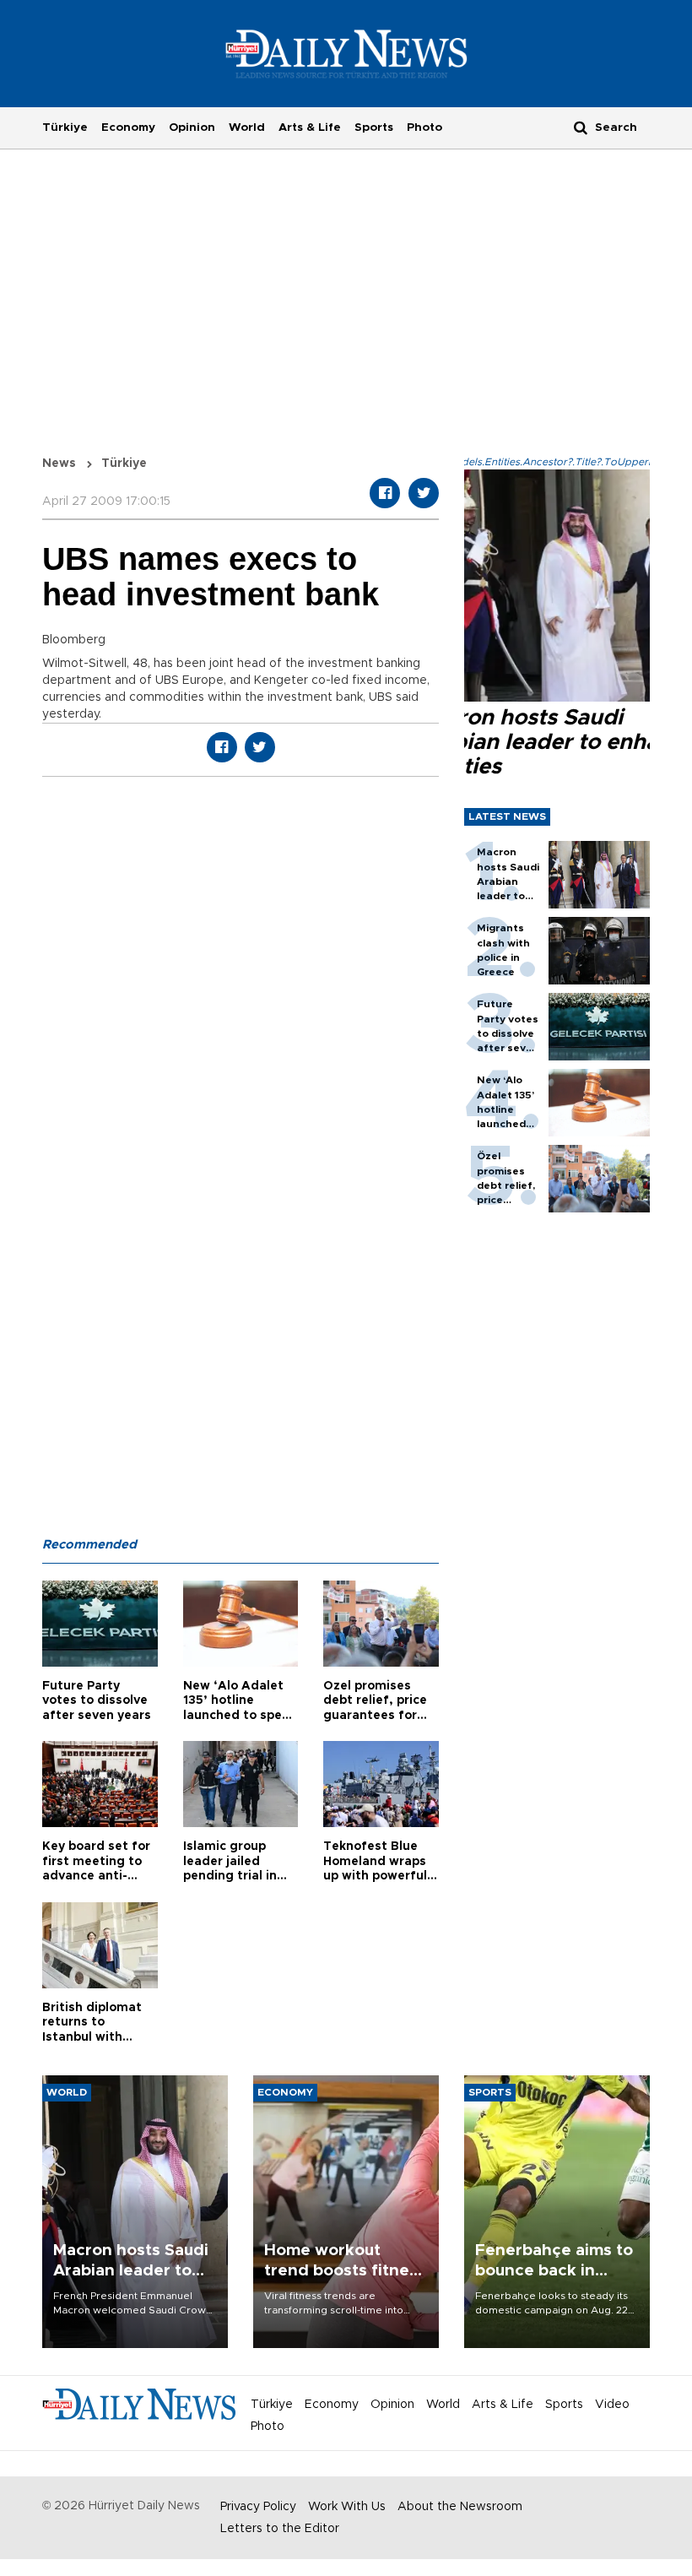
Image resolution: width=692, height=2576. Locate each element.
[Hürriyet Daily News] (346, 53)
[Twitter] (424, 493)
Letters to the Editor (280, 2529)
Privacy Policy (258, 2507)
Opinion (192, 127)
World (247, 127)
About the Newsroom (460, 2507)
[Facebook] (385, 493)
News (59, 464)
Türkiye (65, 127)
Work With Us (347, 2507)
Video (612, 2405)
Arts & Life (310, 127)
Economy (128, 127)
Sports (374, 127)
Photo (424, 127)
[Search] (581, 127)
